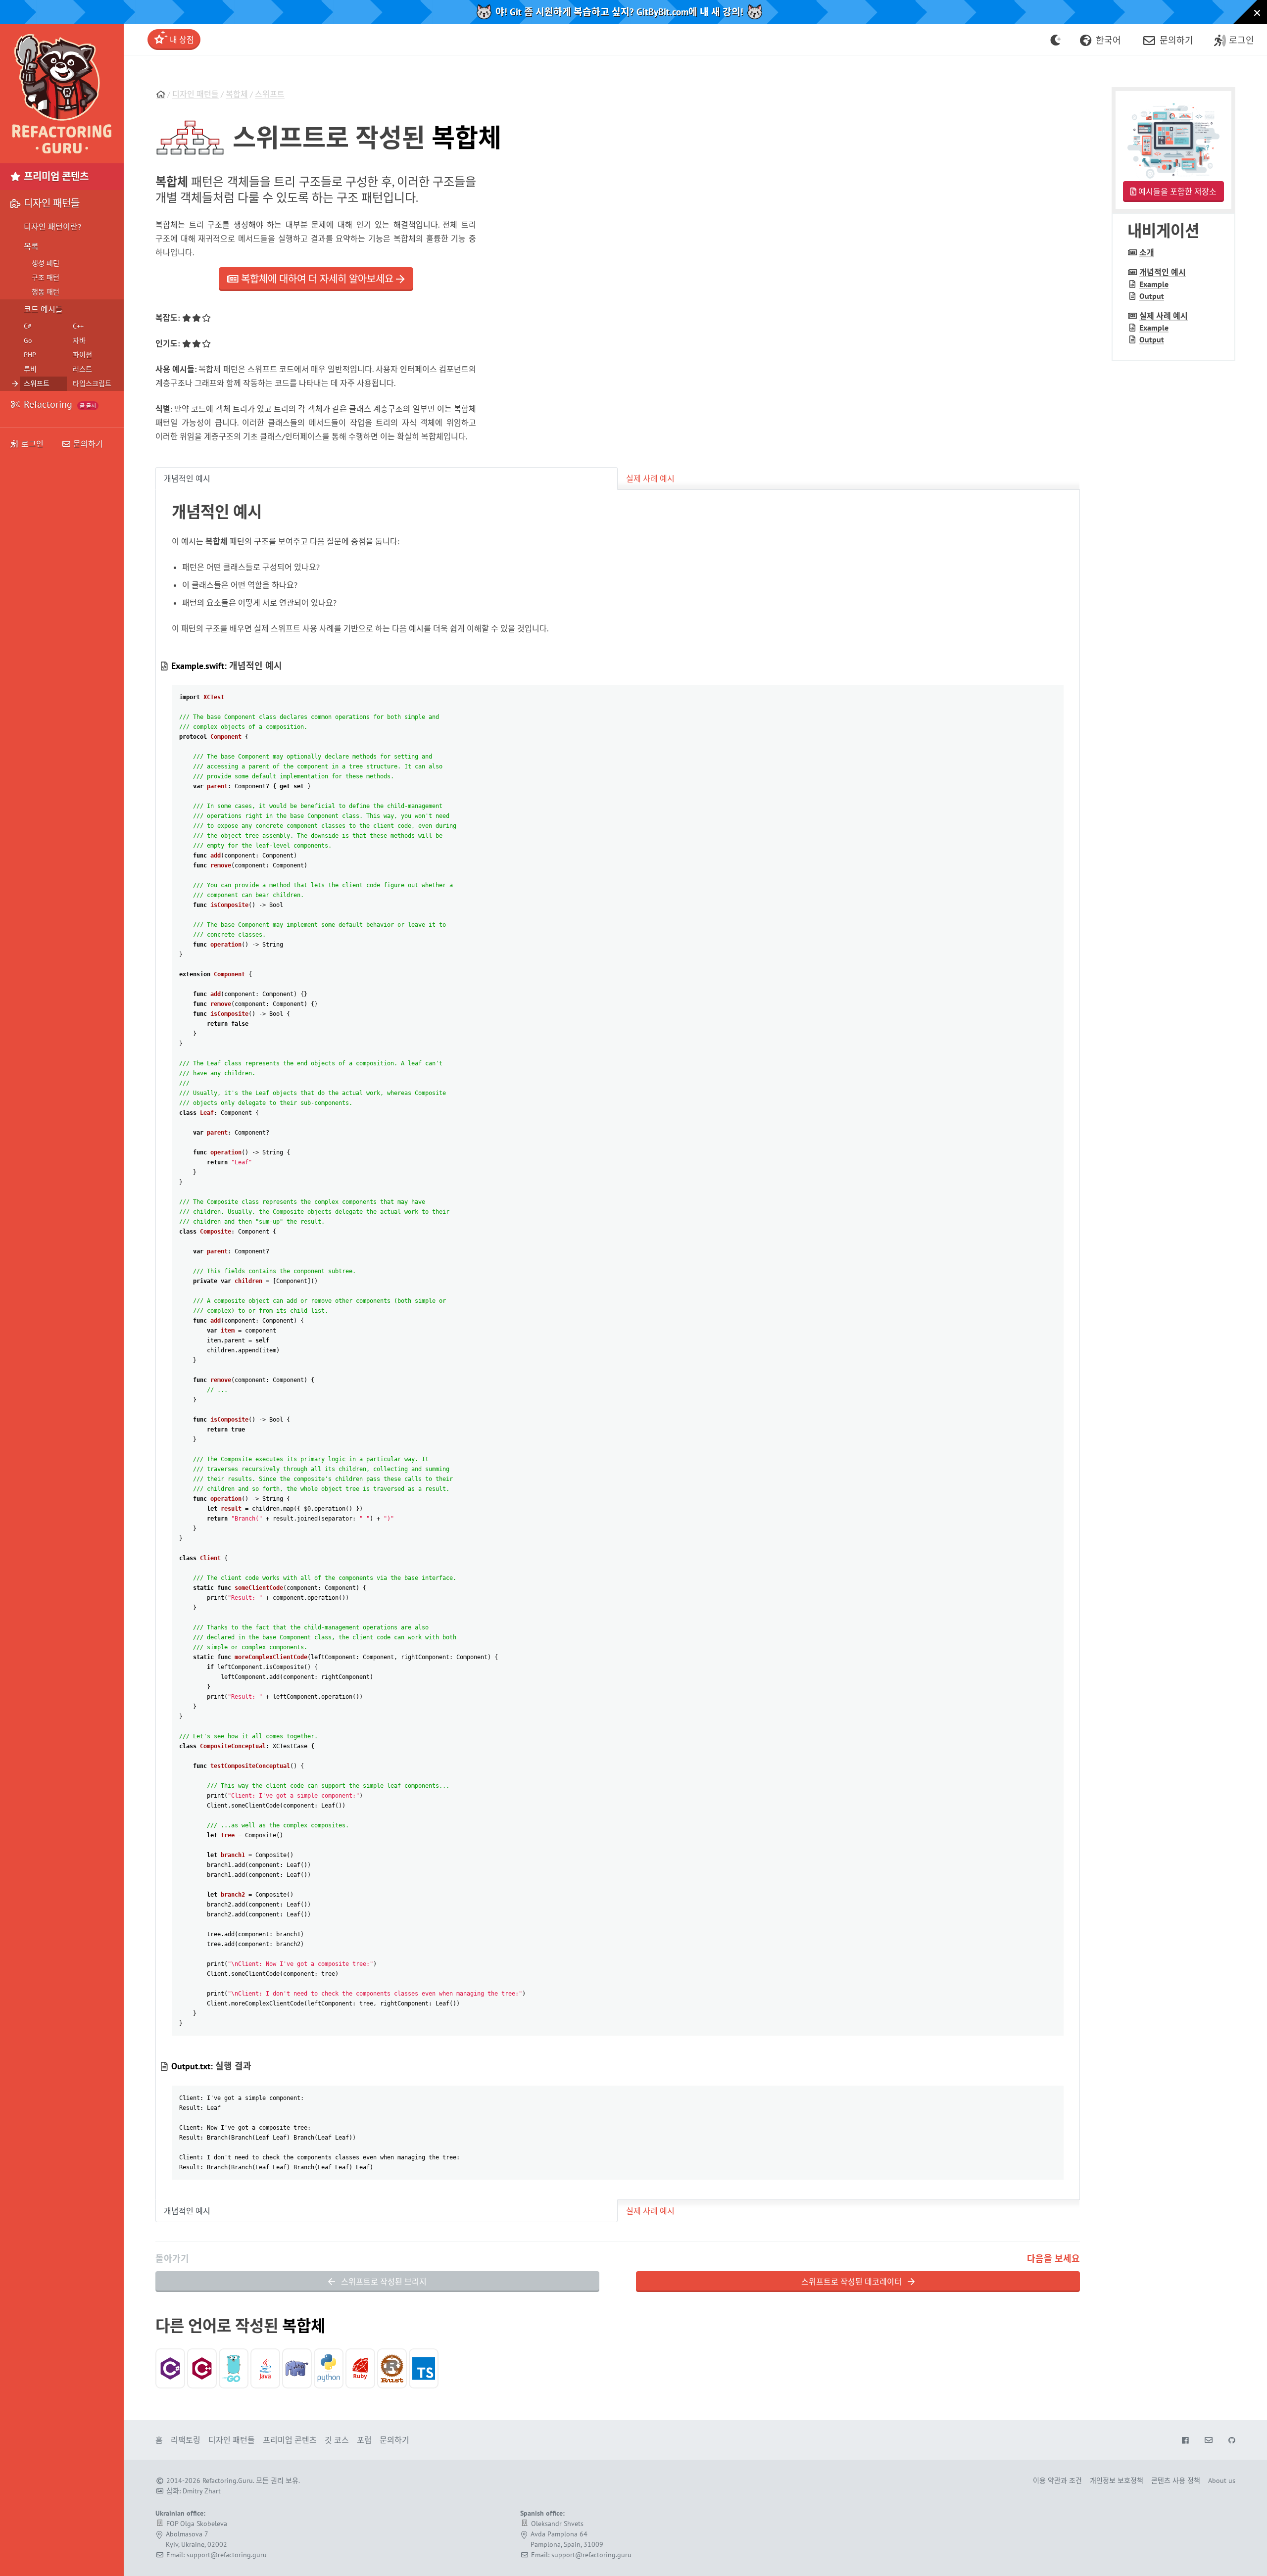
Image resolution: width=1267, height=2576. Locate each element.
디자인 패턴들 (195, 94)
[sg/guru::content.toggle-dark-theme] (1056, 40)
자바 (79, 340)
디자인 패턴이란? (52, 227)
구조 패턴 (46, 278)
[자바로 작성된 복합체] (265, 2368)
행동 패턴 (46, 292)
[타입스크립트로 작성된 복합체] (424, 2368)
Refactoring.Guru (228, 2481)
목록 (31, 246)
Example (1154, 284)
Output (1152, 296)
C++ (78, 326)
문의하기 (87, 444)
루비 (30, 369)
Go (28, 340)
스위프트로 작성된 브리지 (383, 2282)
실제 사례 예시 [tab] (650, 478)
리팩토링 (186, 2440)
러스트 (82, 369)
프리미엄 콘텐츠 (55, 177)
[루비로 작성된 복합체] (360, 2368)
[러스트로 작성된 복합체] (392, 2368)
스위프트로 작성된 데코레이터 (853, 2282)
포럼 (364, 2440)
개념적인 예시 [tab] (187, 478)
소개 (1147, 252)
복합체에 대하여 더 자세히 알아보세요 (317, 279)
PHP (30, 355)
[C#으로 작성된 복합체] (170, 2368)
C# (28, 326)
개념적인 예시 (1163, 272)
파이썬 (82, 355)
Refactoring (59, 404)
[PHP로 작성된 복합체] (297, 2368)
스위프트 (270, 94)
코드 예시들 (43, 309)
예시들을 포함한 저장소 (1176, 191)
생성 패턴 (46, 263)
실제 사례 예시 (1164, 316)
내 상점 (181, 40)
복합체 (237, 94)
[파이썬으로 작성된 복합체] (329, 2368)
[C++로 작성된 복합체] (202, 2368)
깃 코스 (337, 2440)
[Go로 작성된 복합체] (234, 2368)
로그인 (32, 444)
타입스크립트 (92, 383)
